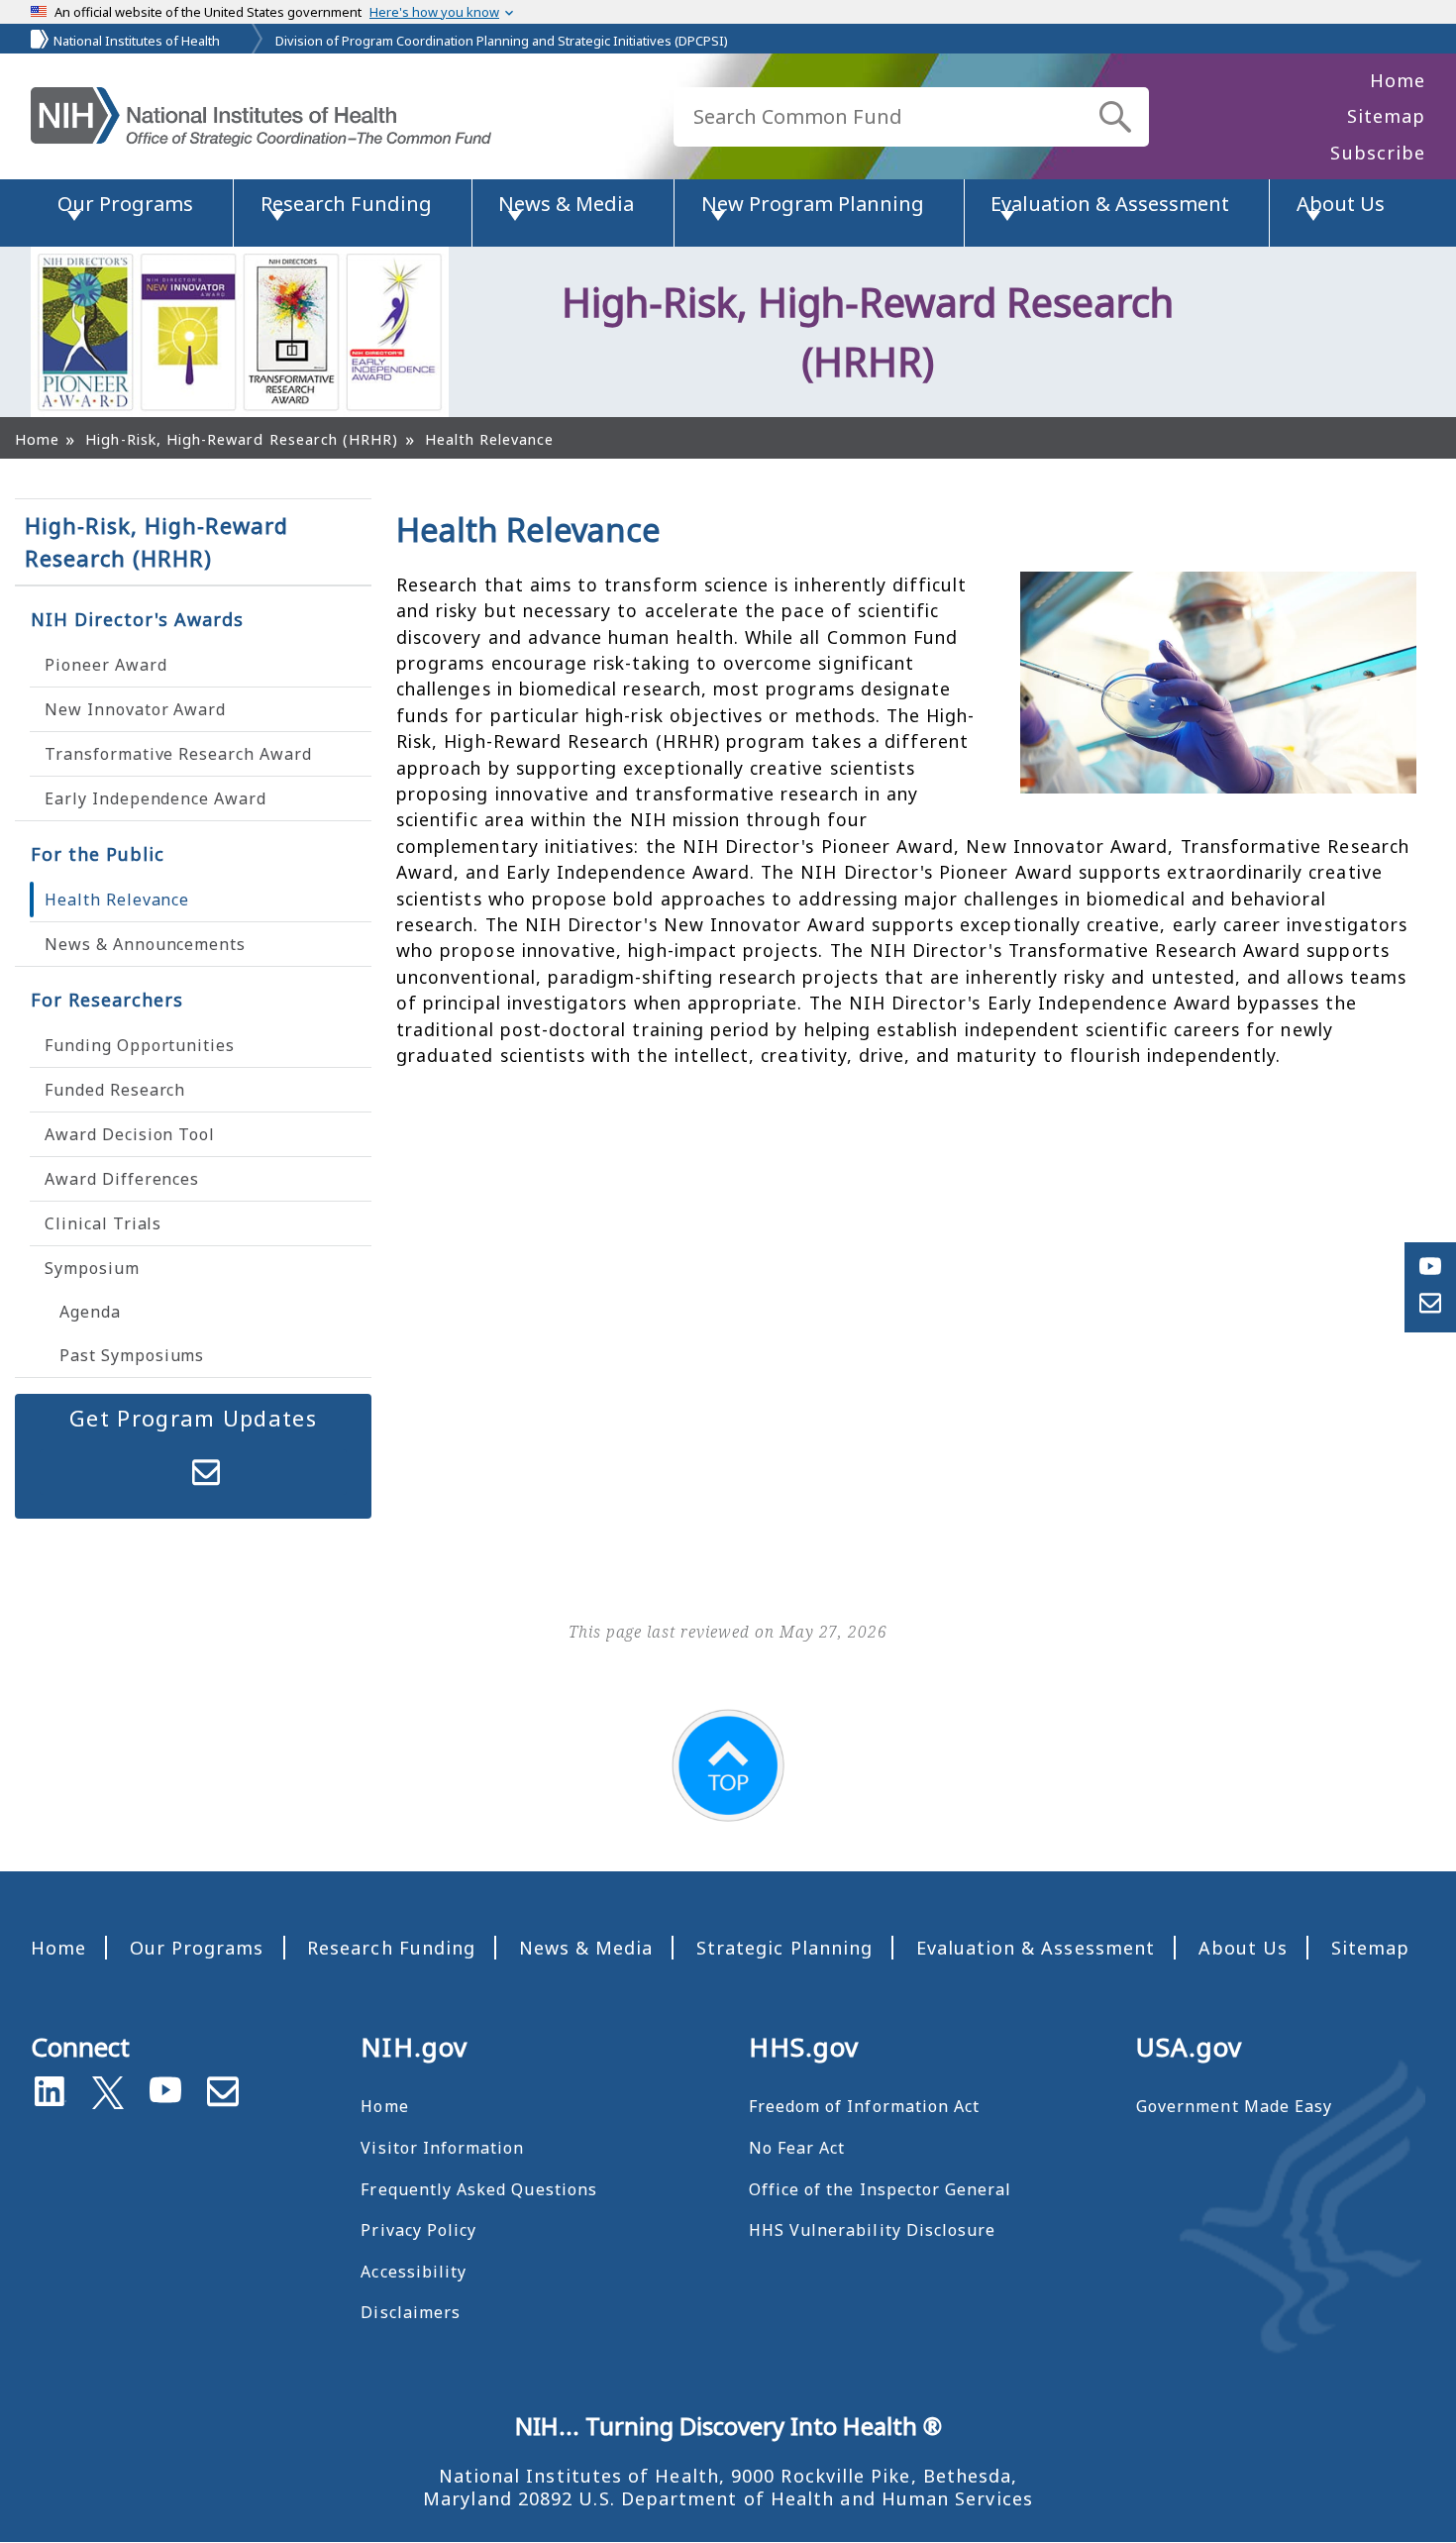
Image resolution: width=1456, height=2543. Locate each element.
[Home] (261, 117)
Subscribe (1378, 153)
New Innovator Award (135, 709)
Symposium (92, 1268)
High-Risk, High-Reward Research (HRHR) (156, 541)
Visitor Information (442, 2148)
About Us (1243, 1948)
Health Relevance (117, 900)
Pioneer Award (105, 665)
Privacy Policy (418, 2230)
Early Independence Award (156, 798)
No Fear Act (797, 2148)
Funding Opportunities (140, 1045)
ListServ (206, 1472)
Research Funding (391, 1948)
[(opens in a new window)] (108, 2088)
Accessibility (414, 2272)
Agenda (90, 1312)
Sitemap (1386, 116)
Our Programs (197, 1948)
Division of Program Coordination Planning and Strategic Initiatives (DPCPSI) (502, 41)
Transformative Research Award (178, 754)
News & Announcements (145, 944)
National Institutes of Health (137, 41)
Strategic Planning (784, 1948)
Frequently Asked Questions (478, 2189)
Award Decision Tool (130, 1134)
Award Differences (122, 1179)
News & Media (586, 1948)
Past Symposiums (132, 1355)
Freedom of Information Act (864, 2106)
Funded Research (115, 1090)
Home (1398, 80)
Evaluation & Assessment (1036, 1948)
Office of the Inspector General (881, 2189)
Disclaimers (411, 2312)
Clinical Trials (103, 1223)
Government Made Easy (1234, 2106)
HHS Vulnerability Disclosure (873, 2230)
